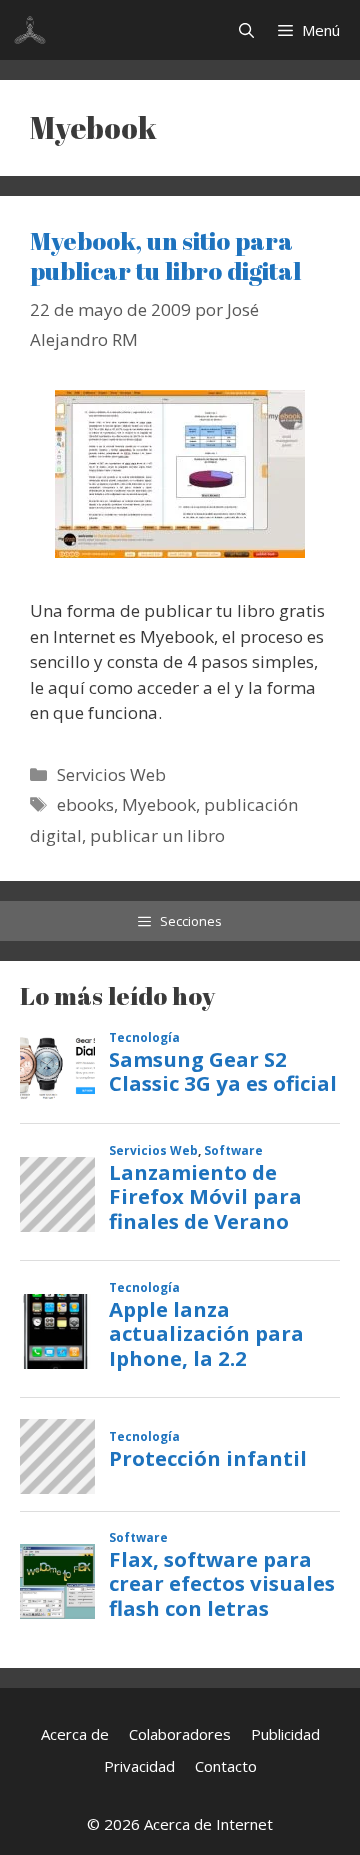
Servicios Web (111, 774)
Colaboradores (180, 1734)
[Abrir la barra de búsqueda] (246, 30)
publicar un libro (157, 835)
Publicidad (285, 1734)
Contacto (226, 1766)
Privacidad (139, 1766)
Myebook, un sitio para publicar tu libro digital (165, 255)
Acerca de (75, 1734)
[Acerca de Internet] (30, 30)
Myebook (159, 804)
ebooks (85, 804)
